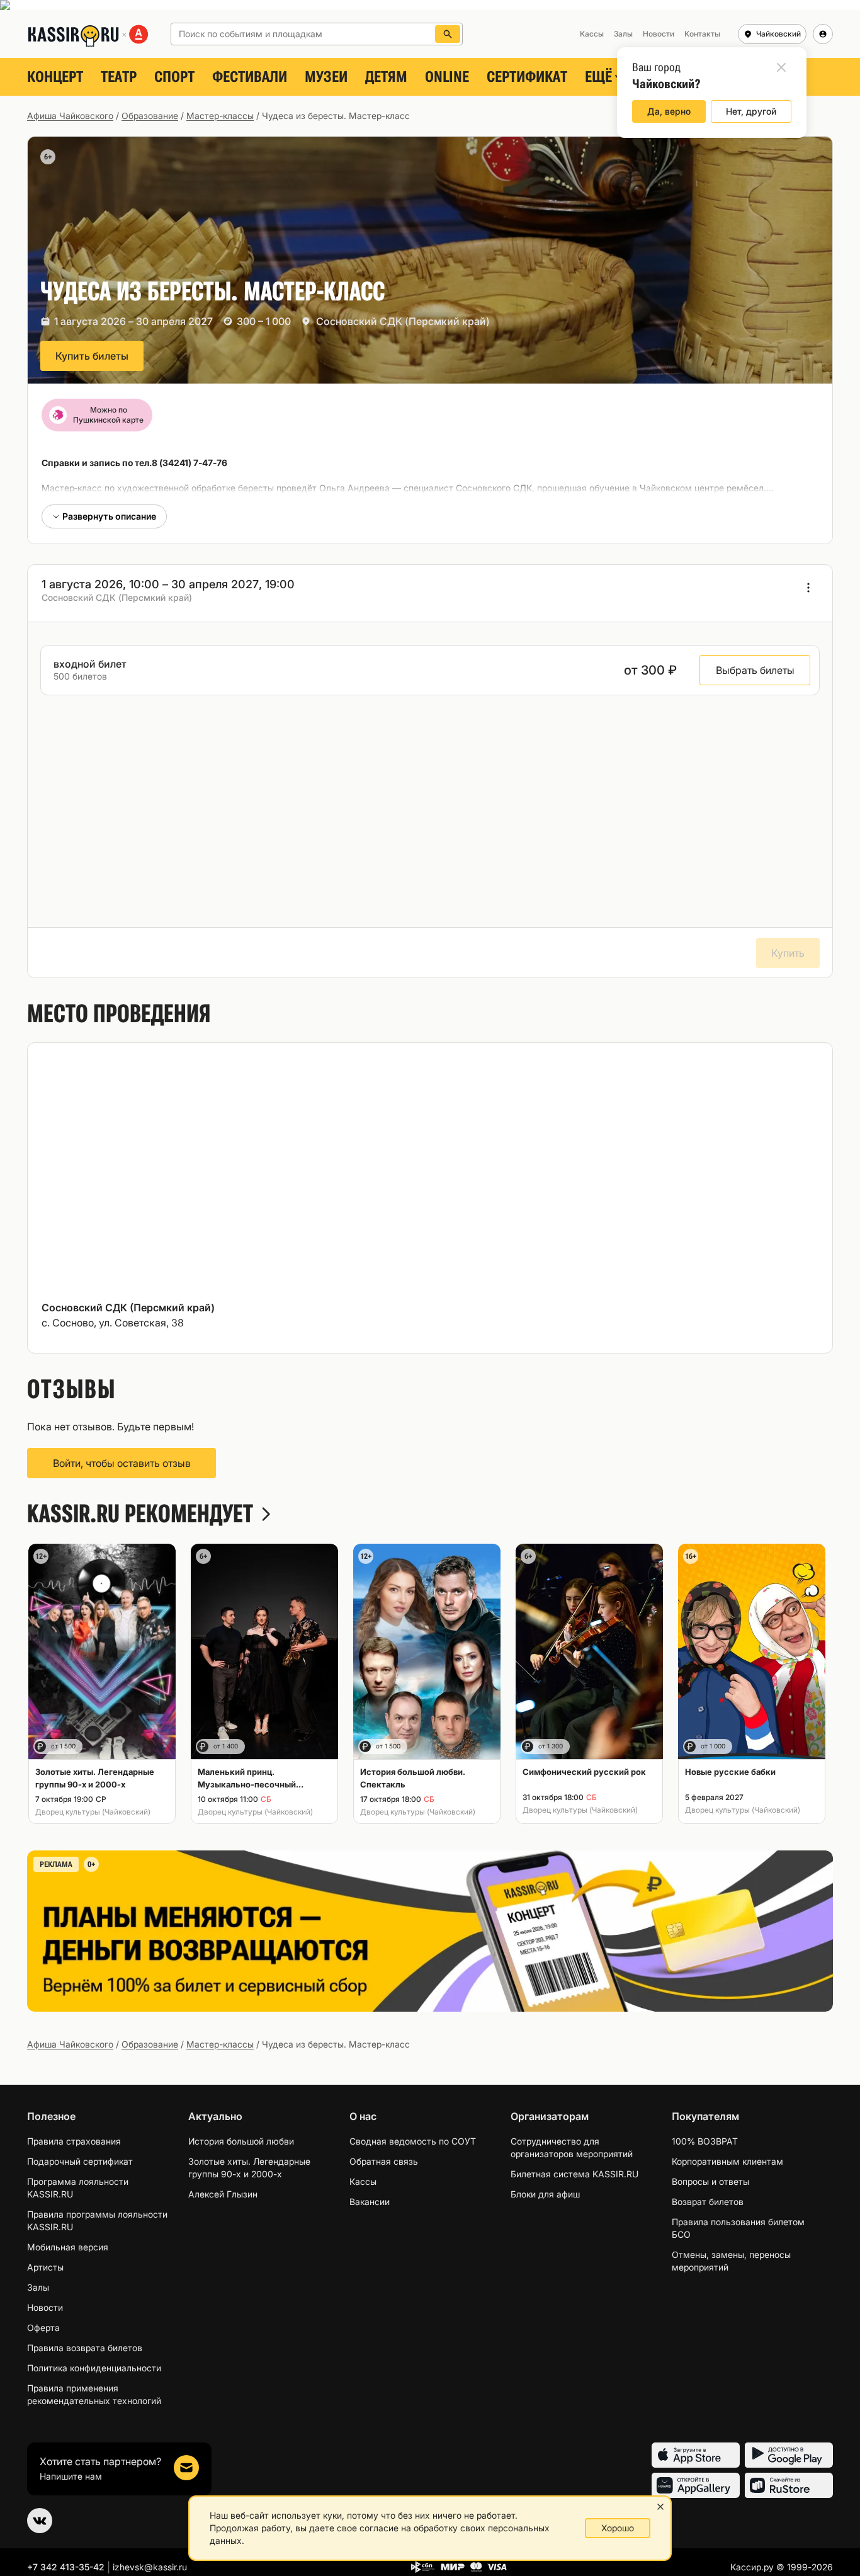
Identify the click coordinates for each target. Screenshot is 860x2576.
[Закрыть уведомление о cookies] (660, 2507)
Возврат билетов (708, 2202)
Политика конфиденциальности (94, 2368)
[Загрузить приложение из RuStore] (789, 2485)
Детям (386, 77)
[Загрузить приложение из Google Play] (789, 2455)
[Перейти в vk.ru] (40, 2521)
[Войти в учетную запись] (823, 34)
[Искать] (448, 34)
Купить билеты (92, 356)
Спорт (174, 77)
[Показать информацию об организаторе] (808, 588)
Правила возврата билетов (85, 2348)
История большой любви (241, 2141)
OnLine (447, 77)
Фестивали (250, 77)
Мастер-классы (220, 116)
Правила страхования (74, 2141)
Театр (119, 77)
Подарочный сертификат (80, 2161)
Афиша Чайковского (70, 116)
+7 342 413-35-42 (66, 2567)
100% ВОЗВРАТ (705, 2141)
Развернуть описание (109, 516)
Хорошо (618, 2528)
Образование (150, 116)
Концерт (55, 77)
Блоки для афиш (545, 2194)
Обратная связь (384, 2161)
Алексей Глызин (223, 2194)
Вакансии (370, 2202)
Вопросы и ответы (710, 2181)
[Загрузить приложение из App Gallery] (696, 2485)
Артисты (45, 2267)
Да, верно (669, 111)
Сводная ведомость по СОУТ (413, 2141)
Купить (788, 953)
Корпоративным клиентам (727, 2161)
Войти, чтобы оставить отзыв (122, 1463)
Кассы (363, 2181)
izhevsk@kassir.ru (150, 2567)
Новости (45, 2307)
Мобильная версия (68, 2247)
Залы (38, 2287)
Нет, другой (751, 111)
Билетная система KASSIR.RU (574, 2174)
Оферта (43, 2328)
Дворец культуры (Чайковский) (93, 1812)
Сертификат (527, 77)
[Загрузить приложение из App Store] (696, 2455)
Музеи (326, 77)
